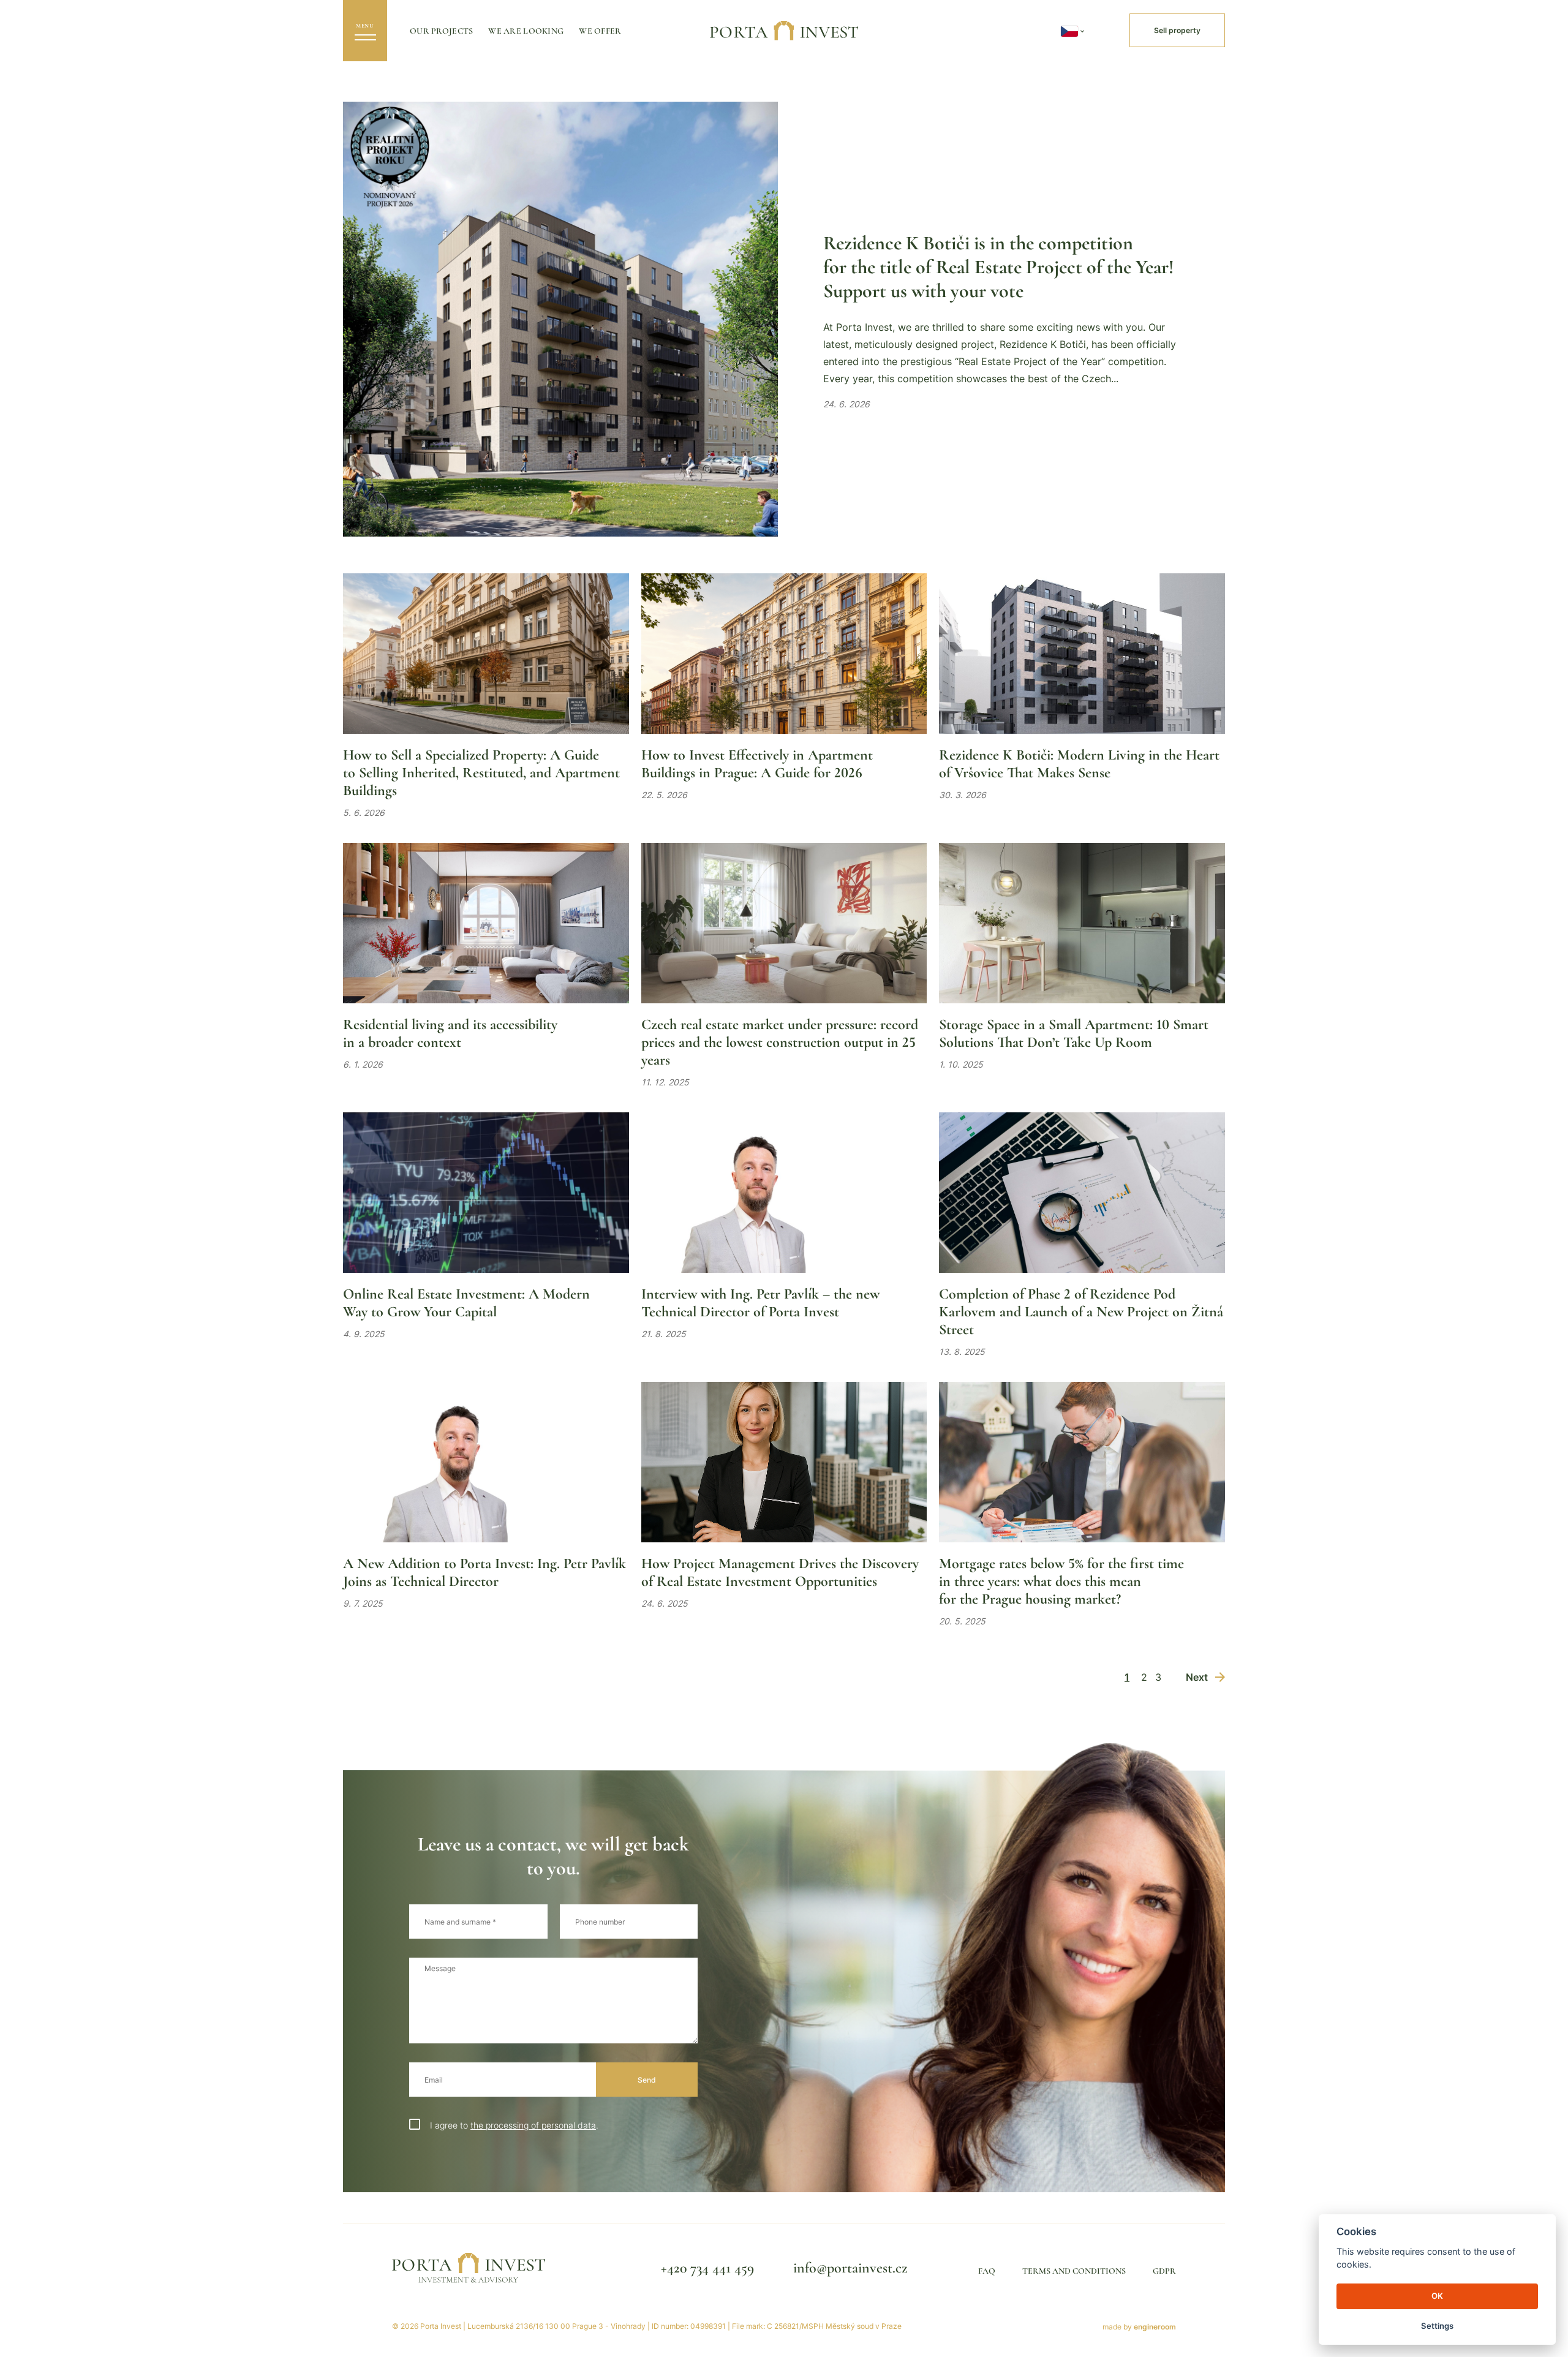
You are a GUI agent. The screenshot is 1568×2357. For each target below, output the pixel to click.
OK (1437, 2296)
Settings (1437, 2326)
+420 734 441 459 (707, 2268)
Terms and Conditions (1074, 2271)
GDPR (1164, 2271)
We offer (600, 31)
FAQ (987, 2271)
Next (1197, 1677)
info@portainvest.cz (850, 2268)
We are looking (526, 31)
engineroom (1155, 2327)
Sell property (1177, 30)
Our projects (441, 31)
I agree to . (514, 2125)
